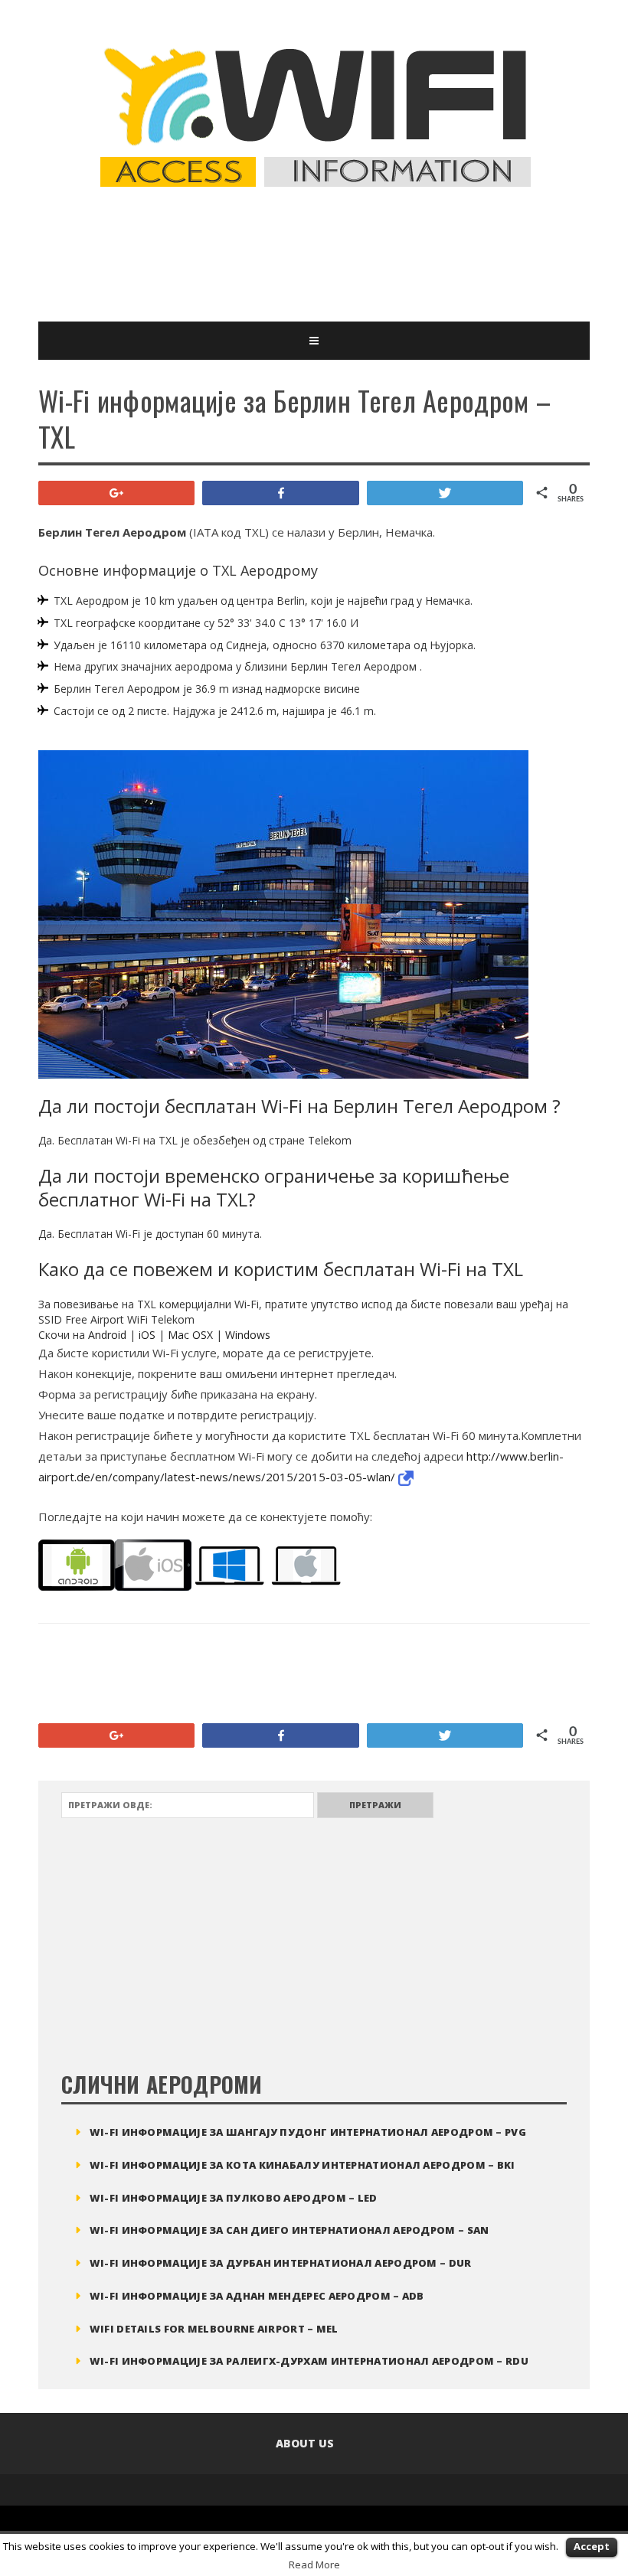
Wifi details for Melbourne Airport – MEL (214, 2329)
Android (107, 1335)
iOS (147, 1335)
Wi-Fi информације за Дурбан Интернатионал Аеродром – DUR (281, 2263)
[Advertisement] (317, 256)
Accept (592, 2546)
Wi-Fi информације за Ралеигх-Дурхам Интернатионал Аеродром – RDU (309, 2361)
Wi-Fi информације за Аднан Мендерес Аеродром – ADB (257, 2296)
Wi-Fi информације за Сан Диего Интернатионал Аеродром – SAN (289, 2230)
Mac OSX (190, 1335)
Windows (248, 1335)
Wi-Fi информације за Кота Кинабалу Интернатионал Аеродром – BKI (303, 2165)
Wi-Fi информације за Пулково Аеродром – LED (234, 2198)
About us (305, 2443)
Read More (314, 2565)
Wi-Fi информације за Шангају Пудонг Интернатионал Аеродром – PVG (308, 2132)
